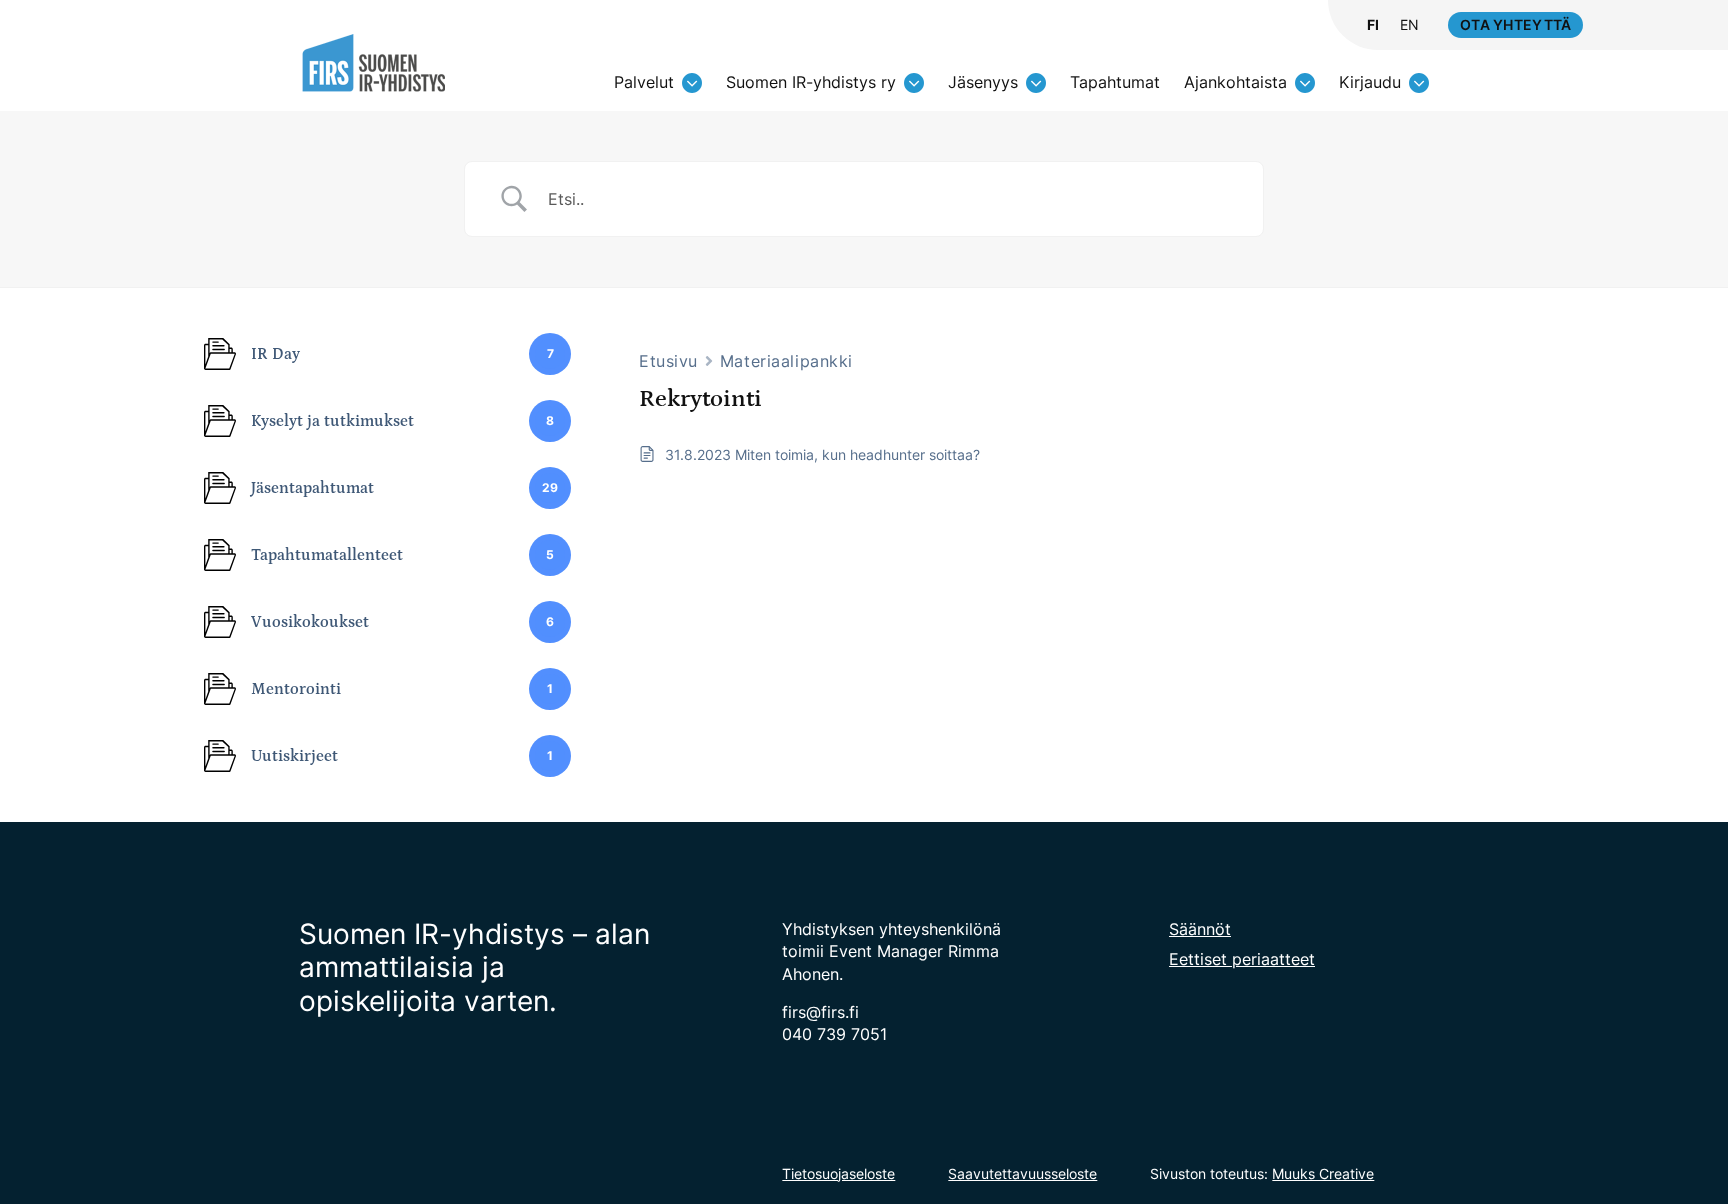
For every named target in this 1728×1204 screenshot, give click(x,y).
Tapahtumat (1115, 82)
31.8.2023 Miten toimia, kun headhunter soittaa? (822, 454)
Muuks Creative (1323, 1173)
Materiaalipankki (786, 361)
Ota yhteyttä (1515, 24)
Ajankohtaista (1235, 82)
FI (1373, 25)
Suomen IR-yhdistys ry (811, 82)
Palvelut (644, 82)
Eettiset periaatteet (1242, 959)
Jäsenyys (983, 82)
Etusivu (668, 361)
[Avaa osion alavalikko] (692, 83)
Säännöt (1200, 929)
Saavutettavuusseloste (1022, 1173)
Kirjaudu (1370, 82)
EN (1409, 25)
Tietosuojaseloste (838, 1173)
